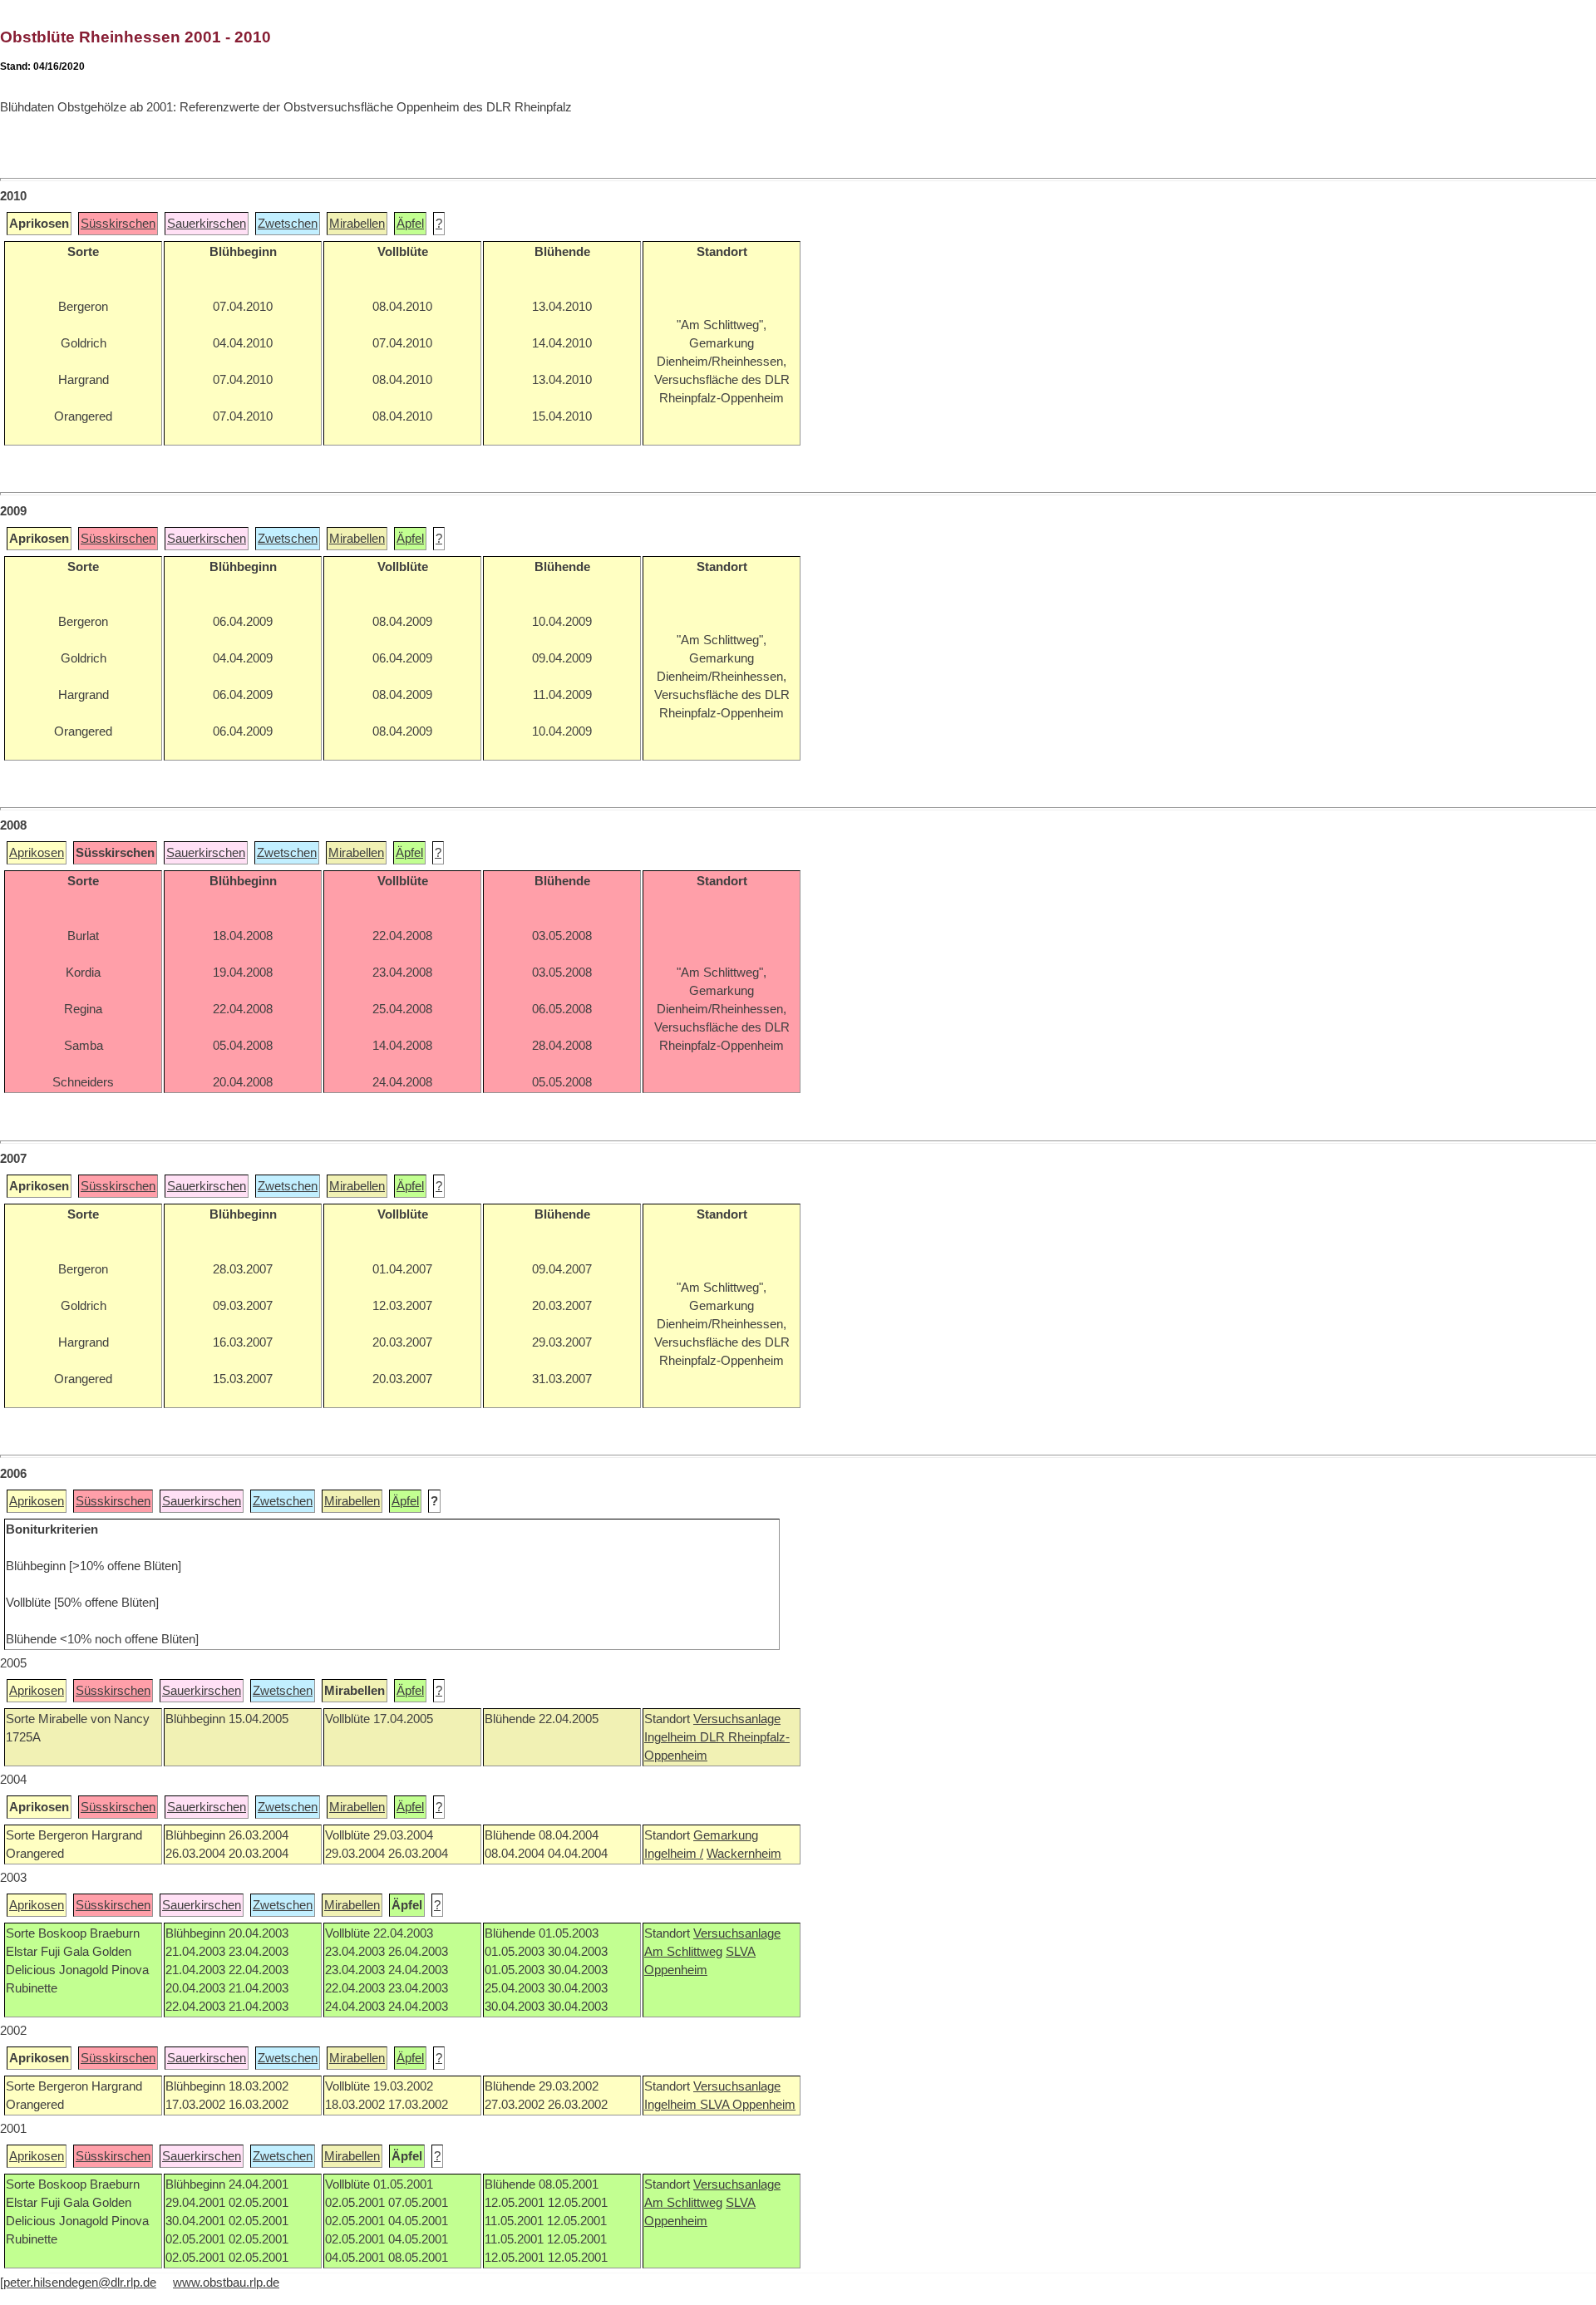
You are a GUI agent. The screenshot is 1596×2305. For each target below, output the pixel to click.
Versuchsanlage (737, 1719)
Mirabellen (357, 224)
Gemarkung (726, 1835)
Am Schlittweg (683, 1952)
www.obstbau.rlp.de (226, 2283)
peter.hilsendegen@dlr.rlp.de (80, 2283)
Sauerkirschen (207, 224)
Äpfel (410, 224)
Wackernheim (744, 1854)
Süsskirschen (118, 224)
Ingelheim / (674, 1854)
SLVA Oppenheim (748, 2105)
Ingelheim (672, 1737)
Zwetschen (288, 224)
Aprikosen (37, 853)
